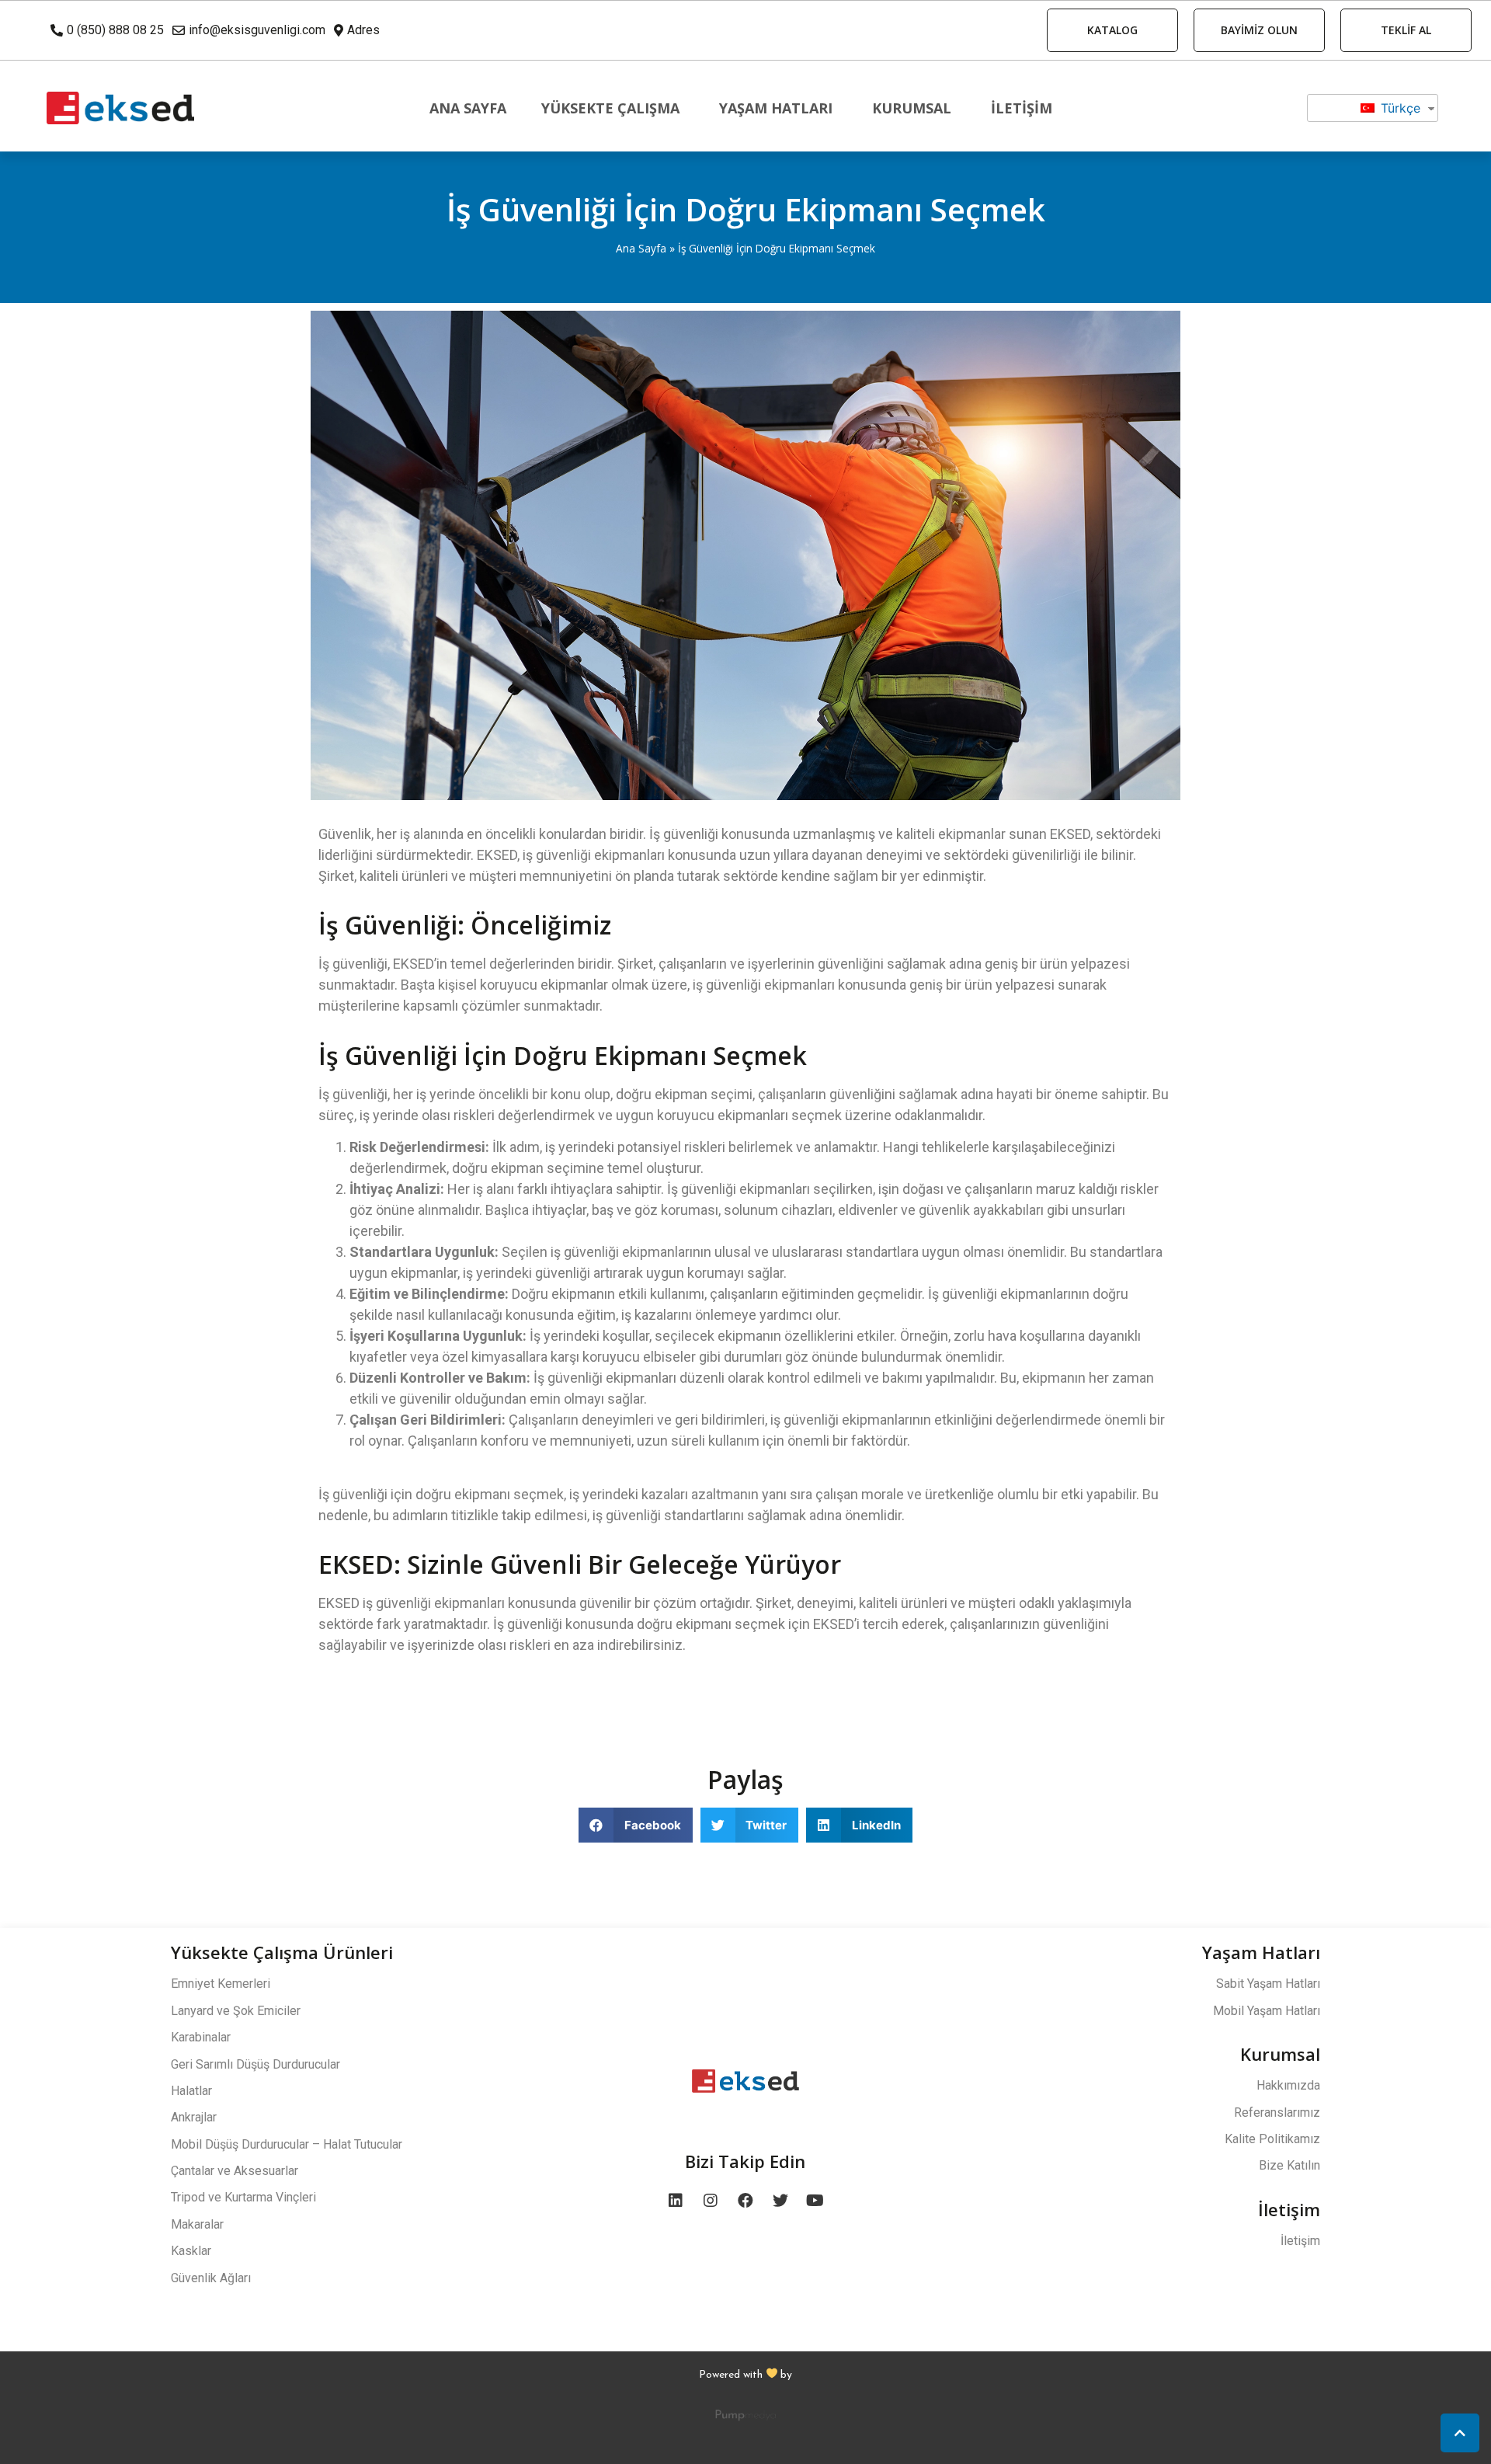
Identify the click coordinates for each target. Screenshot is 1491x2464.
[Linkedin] (676, 2201)
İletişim (1022, 108)
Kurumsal (912, 108)
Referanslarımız (1277, 2112)
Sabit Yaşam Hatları (1268, 1984)
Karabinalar (201, 2037)
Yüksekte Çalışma (610, 108)
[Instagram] (711, 2201)
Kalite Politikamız (1272, 2139)
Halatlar (191, 2091)
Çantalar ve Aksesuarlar (235, 2171)
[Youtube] (815, 2201)
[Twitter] (780, 2201)
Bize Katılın (1289, 2165)
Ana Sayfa (468, 108)
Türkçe (1399, 108)
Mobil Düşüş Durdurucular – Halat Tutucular (287, 2144)
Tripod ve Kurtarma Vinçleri (243, 2197)
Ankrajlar (194, 2117)
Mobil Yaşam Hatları (1267, 2011)
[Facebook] (745, 2201)
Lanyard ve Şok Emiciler (236, 2011)
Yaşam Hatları (776, 108)
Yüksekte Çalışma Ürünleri (282, 1952)
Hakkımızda (1288, 2085)
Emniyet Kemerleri (221, 1984)
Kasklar (191, 2251)
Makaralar (197, 2224)
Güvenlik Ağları (211, 2278)
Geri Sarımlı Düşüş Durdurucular (255, 2064)
